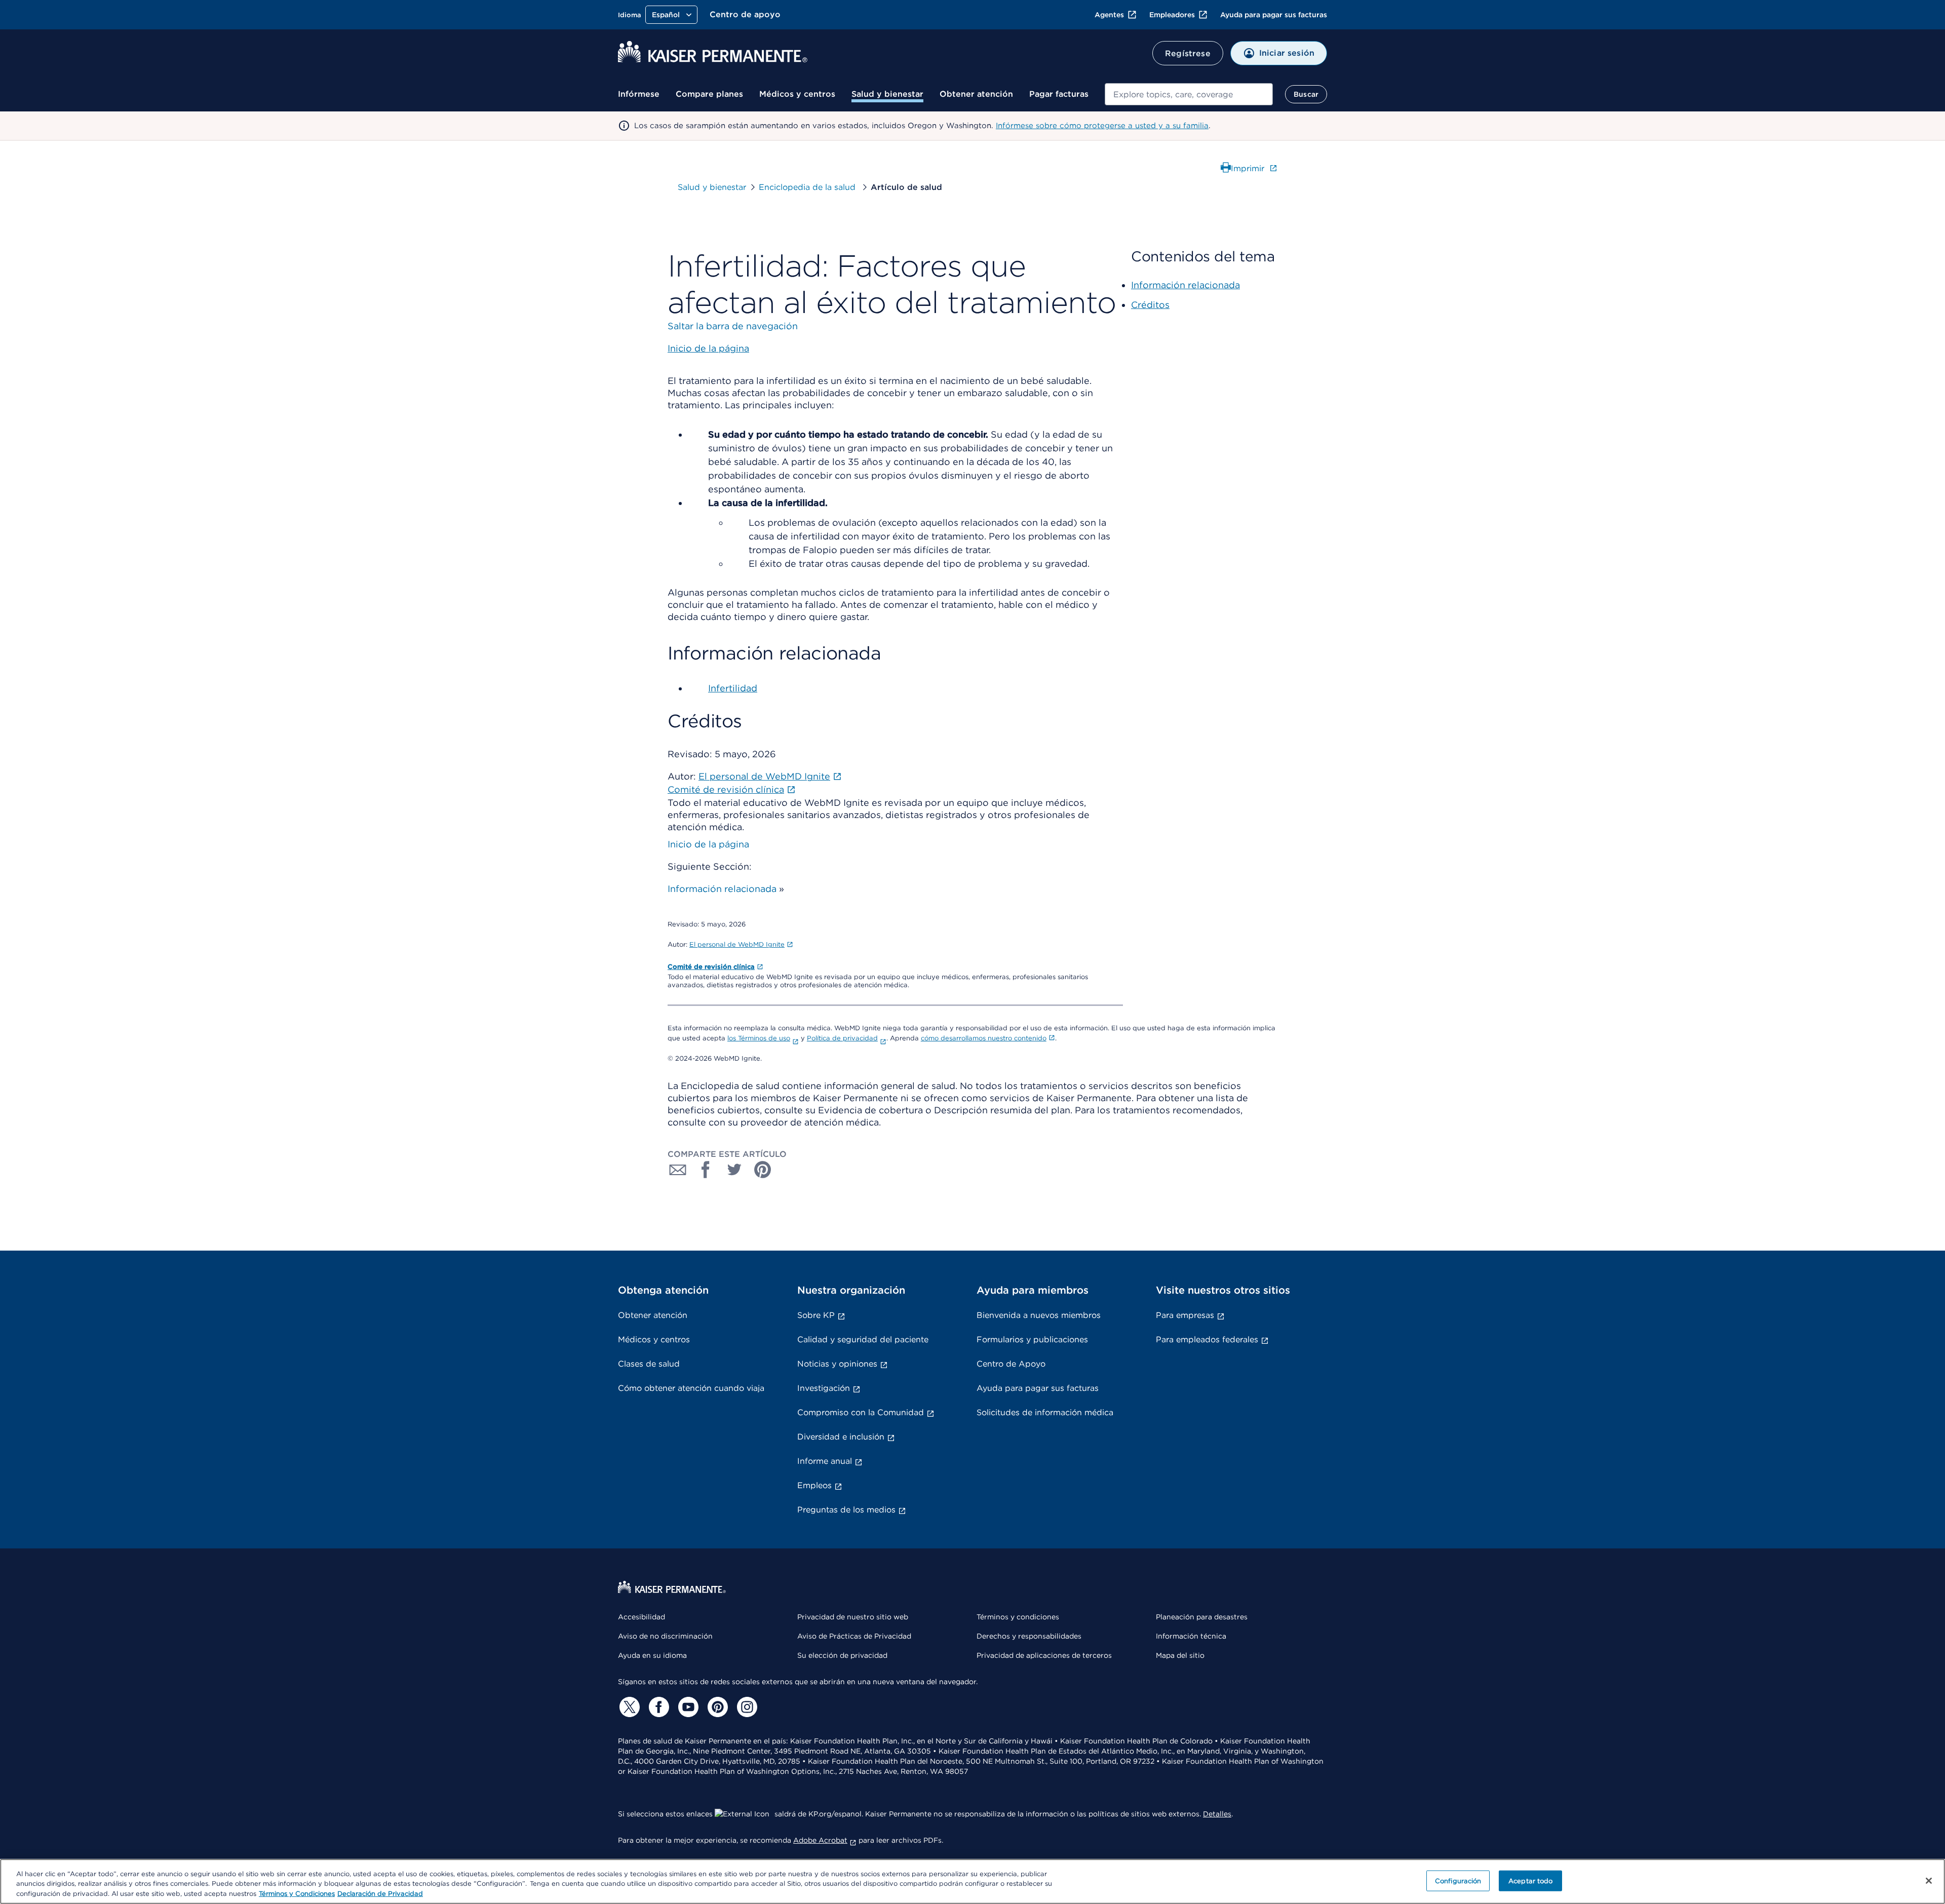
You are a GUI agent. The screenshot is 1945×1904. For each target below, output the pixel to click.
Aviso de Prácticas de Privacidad (854, 1636)
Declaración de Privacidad (380, 1894)
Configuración (1458, 1880)
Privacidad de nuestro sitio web (853, 1617)
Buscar (1306, 94)
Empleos (814, 1485)
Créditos (1150, 305)
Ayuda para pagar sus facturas (1274, 15)
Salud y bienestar (887, 94)
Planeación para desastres (1202, 1617)
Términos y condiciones (1018, 1617)
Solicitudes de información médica (1045, 1412)
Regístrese (1188, 53)
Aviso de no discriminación (665, 1636)
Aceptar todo (1531, 1880)
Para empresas (1185, 1315)
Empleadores (1172, 15)
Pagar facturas (1059, 94)
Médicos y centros (797, 94)
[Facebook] (657, 1707)
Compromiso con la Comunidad (861, 1412)
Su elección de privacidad (842, 1655)
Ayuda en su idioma (652, 1655)
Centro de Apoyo (1011, 1364)
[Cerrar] (1929, 1881)
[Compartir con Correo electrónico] (678, 1170)
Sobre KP (816, 1315)
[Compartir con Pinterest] (763, 1170)
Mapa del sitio (1180, 1655)
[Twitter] (628, 1707)
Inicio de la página (708, 844)
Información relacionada (722, 889)
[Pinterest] (716, 1707)
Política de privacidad (842, 1038)
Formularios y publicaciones (1032, 1339)
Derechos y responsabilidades (1029, 1636)
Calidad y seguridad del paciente (863, 1339)
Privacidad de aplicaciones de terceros (1044, 1655)
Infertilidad (733, 688)
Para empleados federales (1207, 1339)
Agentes (1109, 15)
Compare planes (709, 94)
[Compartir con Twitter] (734, 1170)
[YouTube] (687, 1707)
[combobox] (1189, 94)
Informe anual (825, 1461)
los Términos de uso (759, 1038)
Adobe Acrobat (820, 1840)
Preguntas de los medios (846, 1510)
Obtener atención (976, 94)
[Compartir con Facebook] (706, 1170)
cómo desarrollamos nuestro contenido (984, 1038)
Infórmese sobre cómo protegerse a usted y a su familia (1102, 126)
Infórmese (639, 94)
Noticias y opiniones (837, 1364)
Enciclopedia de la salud (808, 187)
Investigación (824, 1388)
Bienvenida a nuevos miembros (1039, 1315)
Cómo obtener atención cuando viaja (691, 1388)
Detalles (1217, 1814)
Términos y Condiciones (297, 1894)
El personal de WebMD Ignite (737, 944)
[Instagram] (746, 1707)
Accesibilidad (641, 1617)
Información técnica (1191, 1636)
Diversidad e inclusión (841, 1437)
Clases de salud (649, 1364)
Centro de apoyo (745, 14)
